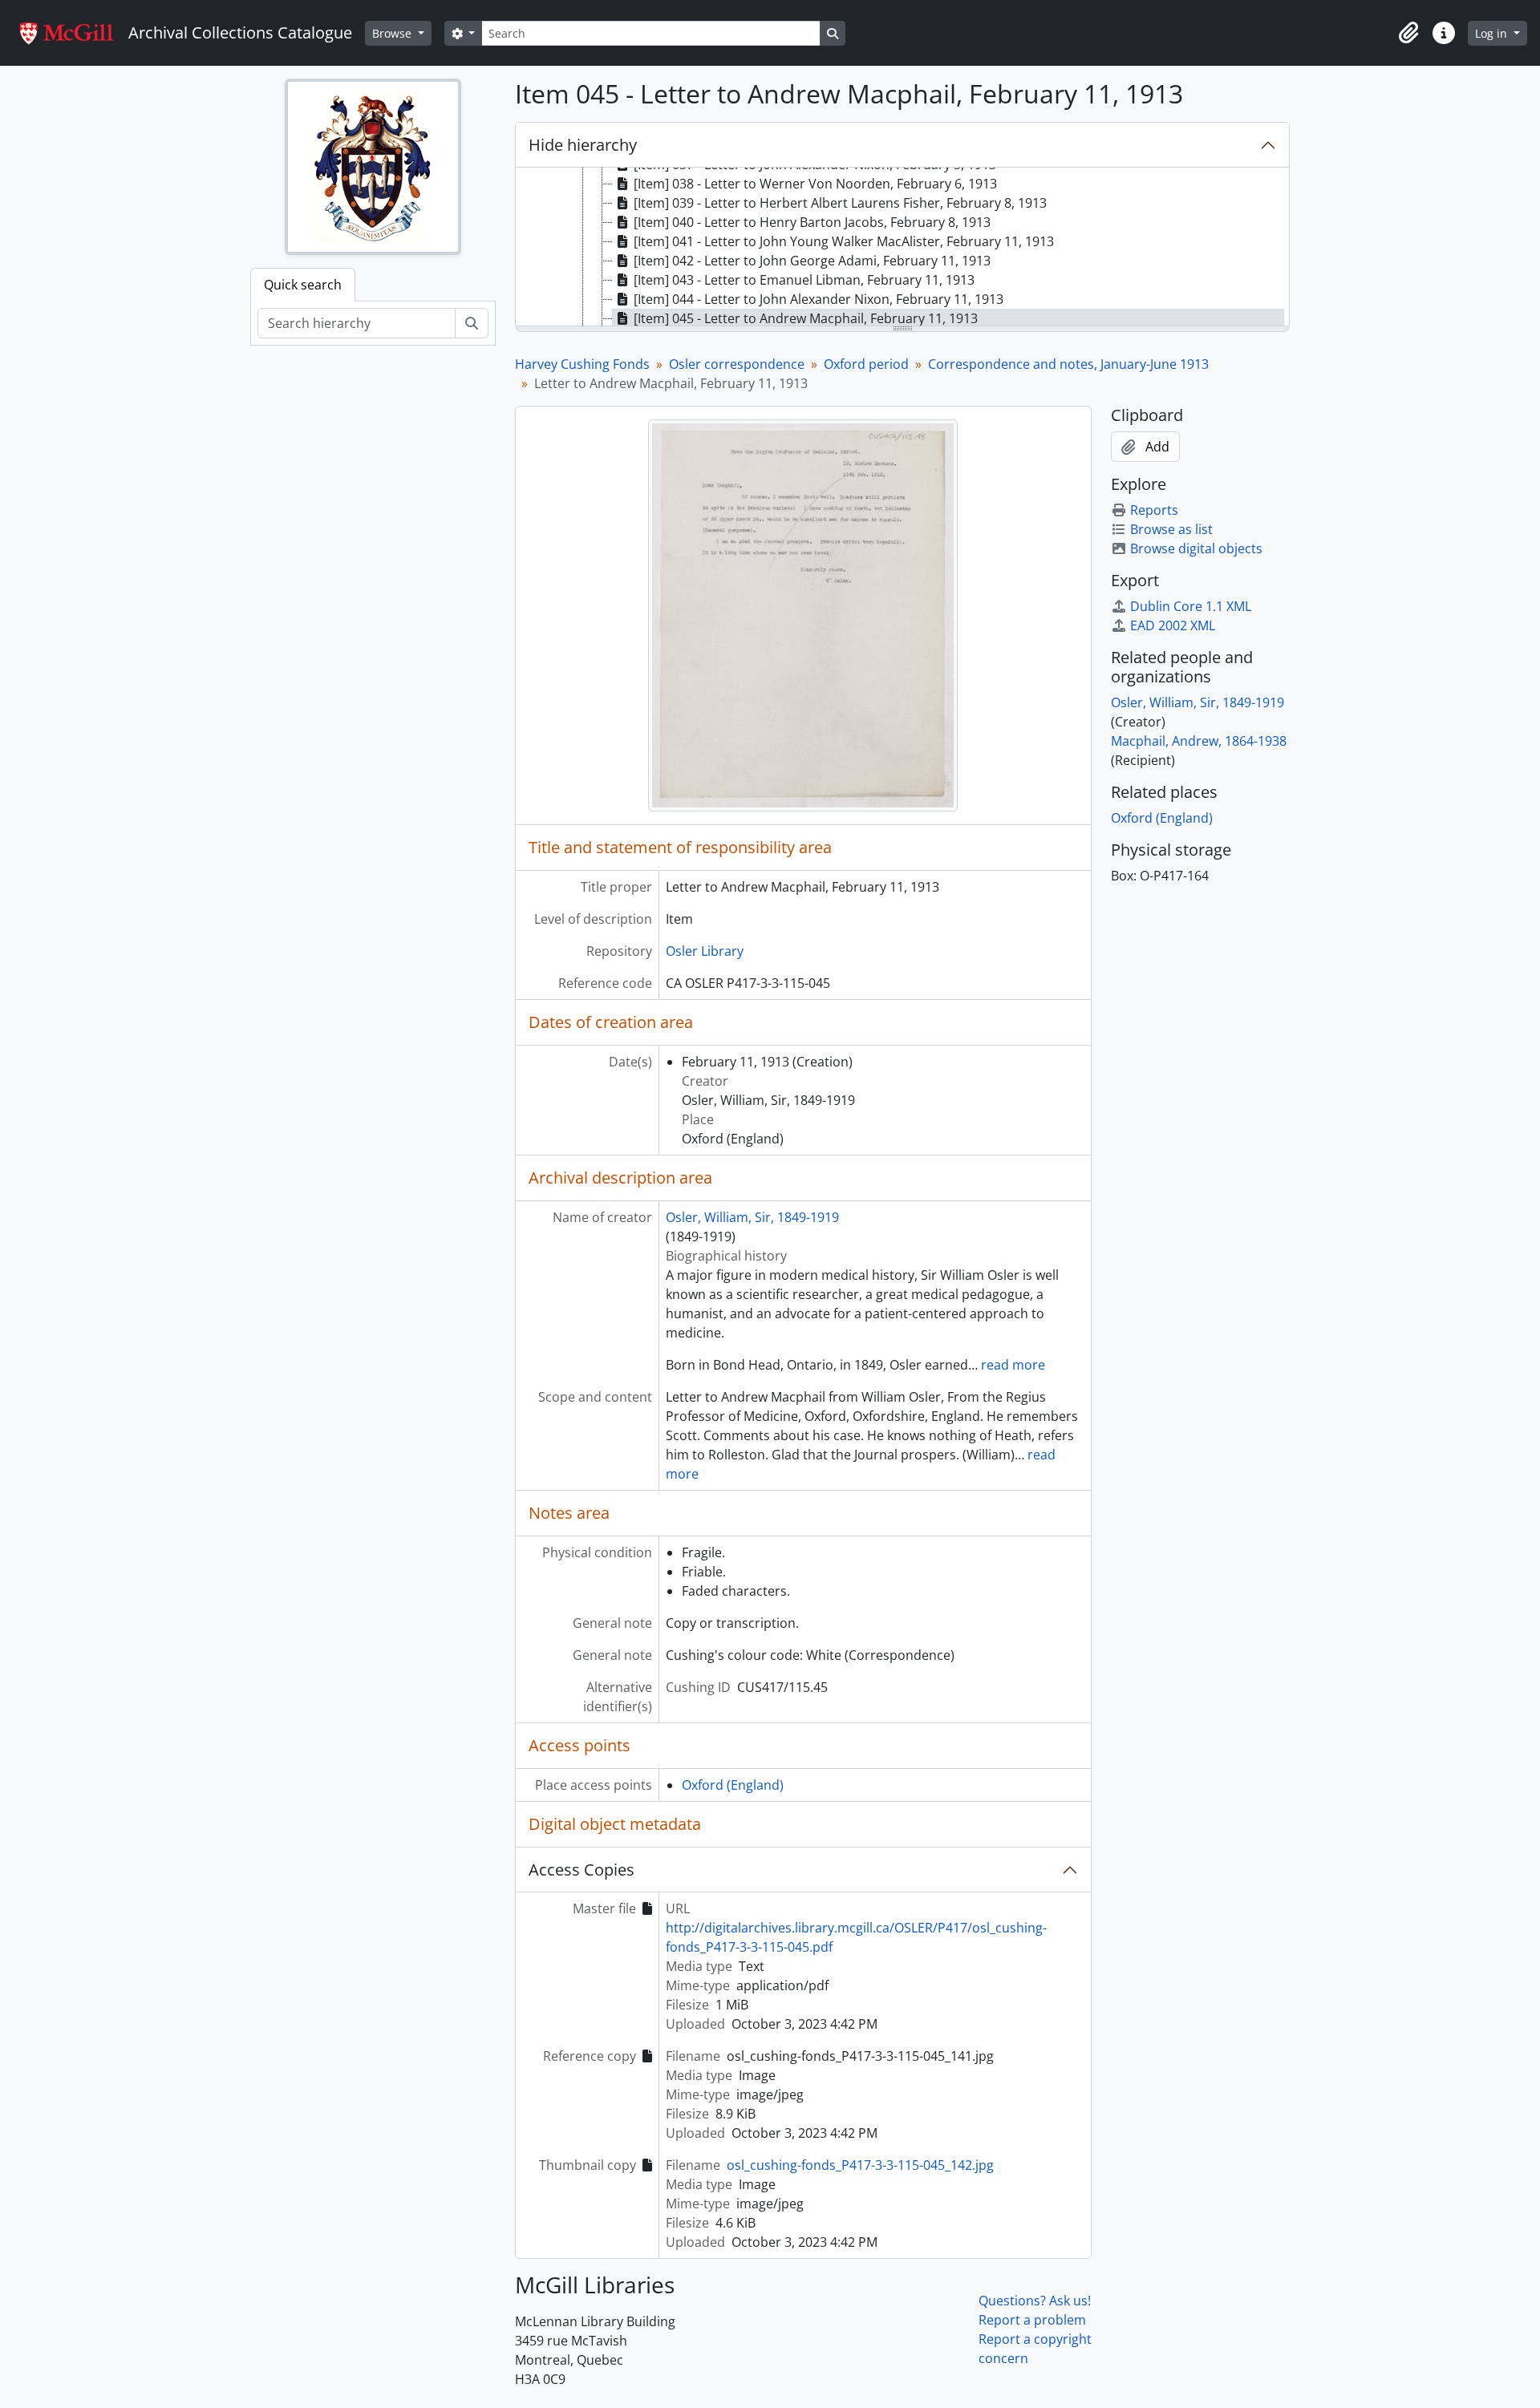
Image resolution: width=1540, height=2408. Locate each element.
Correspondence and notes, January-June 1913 (1068, 364)
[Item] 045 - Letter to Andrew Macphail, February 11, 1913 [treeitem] (806, 318)
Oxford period (866, 364)
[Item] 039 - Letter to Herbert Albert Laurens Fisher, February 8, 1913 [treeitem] (840, 203)
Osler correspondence (737, 364)
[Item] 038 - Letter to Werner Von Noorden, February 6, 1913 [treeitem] (815, 184)
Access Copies (582, 1870)
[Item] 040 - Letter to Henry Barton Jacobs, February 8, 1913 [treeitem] (812, 222)
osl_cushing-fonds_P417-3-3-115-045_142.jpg (860, 2165)
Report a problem (1032, 2320)
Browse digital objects (1196, 548)
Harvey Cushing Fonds (582, 364)
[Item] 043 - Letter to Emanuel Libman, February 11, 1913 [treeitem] (804, 280)
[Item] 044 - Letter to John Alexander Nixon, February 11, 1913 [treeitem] (819, 299)
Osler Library (705, 951)
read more (1013, 1365)
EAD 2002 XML (1173, 625)
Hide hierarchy (583, 145)
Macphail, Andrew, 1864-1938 (1199, 741)
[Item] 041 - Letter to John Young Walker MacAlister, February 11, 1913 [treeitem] (844, 241)
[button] (1408, 33)
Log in (1493, 33)
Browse (393, 33)
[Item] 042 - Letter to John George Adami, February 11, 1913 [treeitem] (812, 261)
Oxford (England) (733, 1785)
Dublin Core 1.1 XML (1191, 606)
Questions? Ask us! (1035, 2301)
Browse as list (1171, 529)
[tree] (902, 248)
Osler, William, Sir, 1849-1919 (752, 1217)
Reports (1154, 510)
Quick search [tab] (303, 285)
